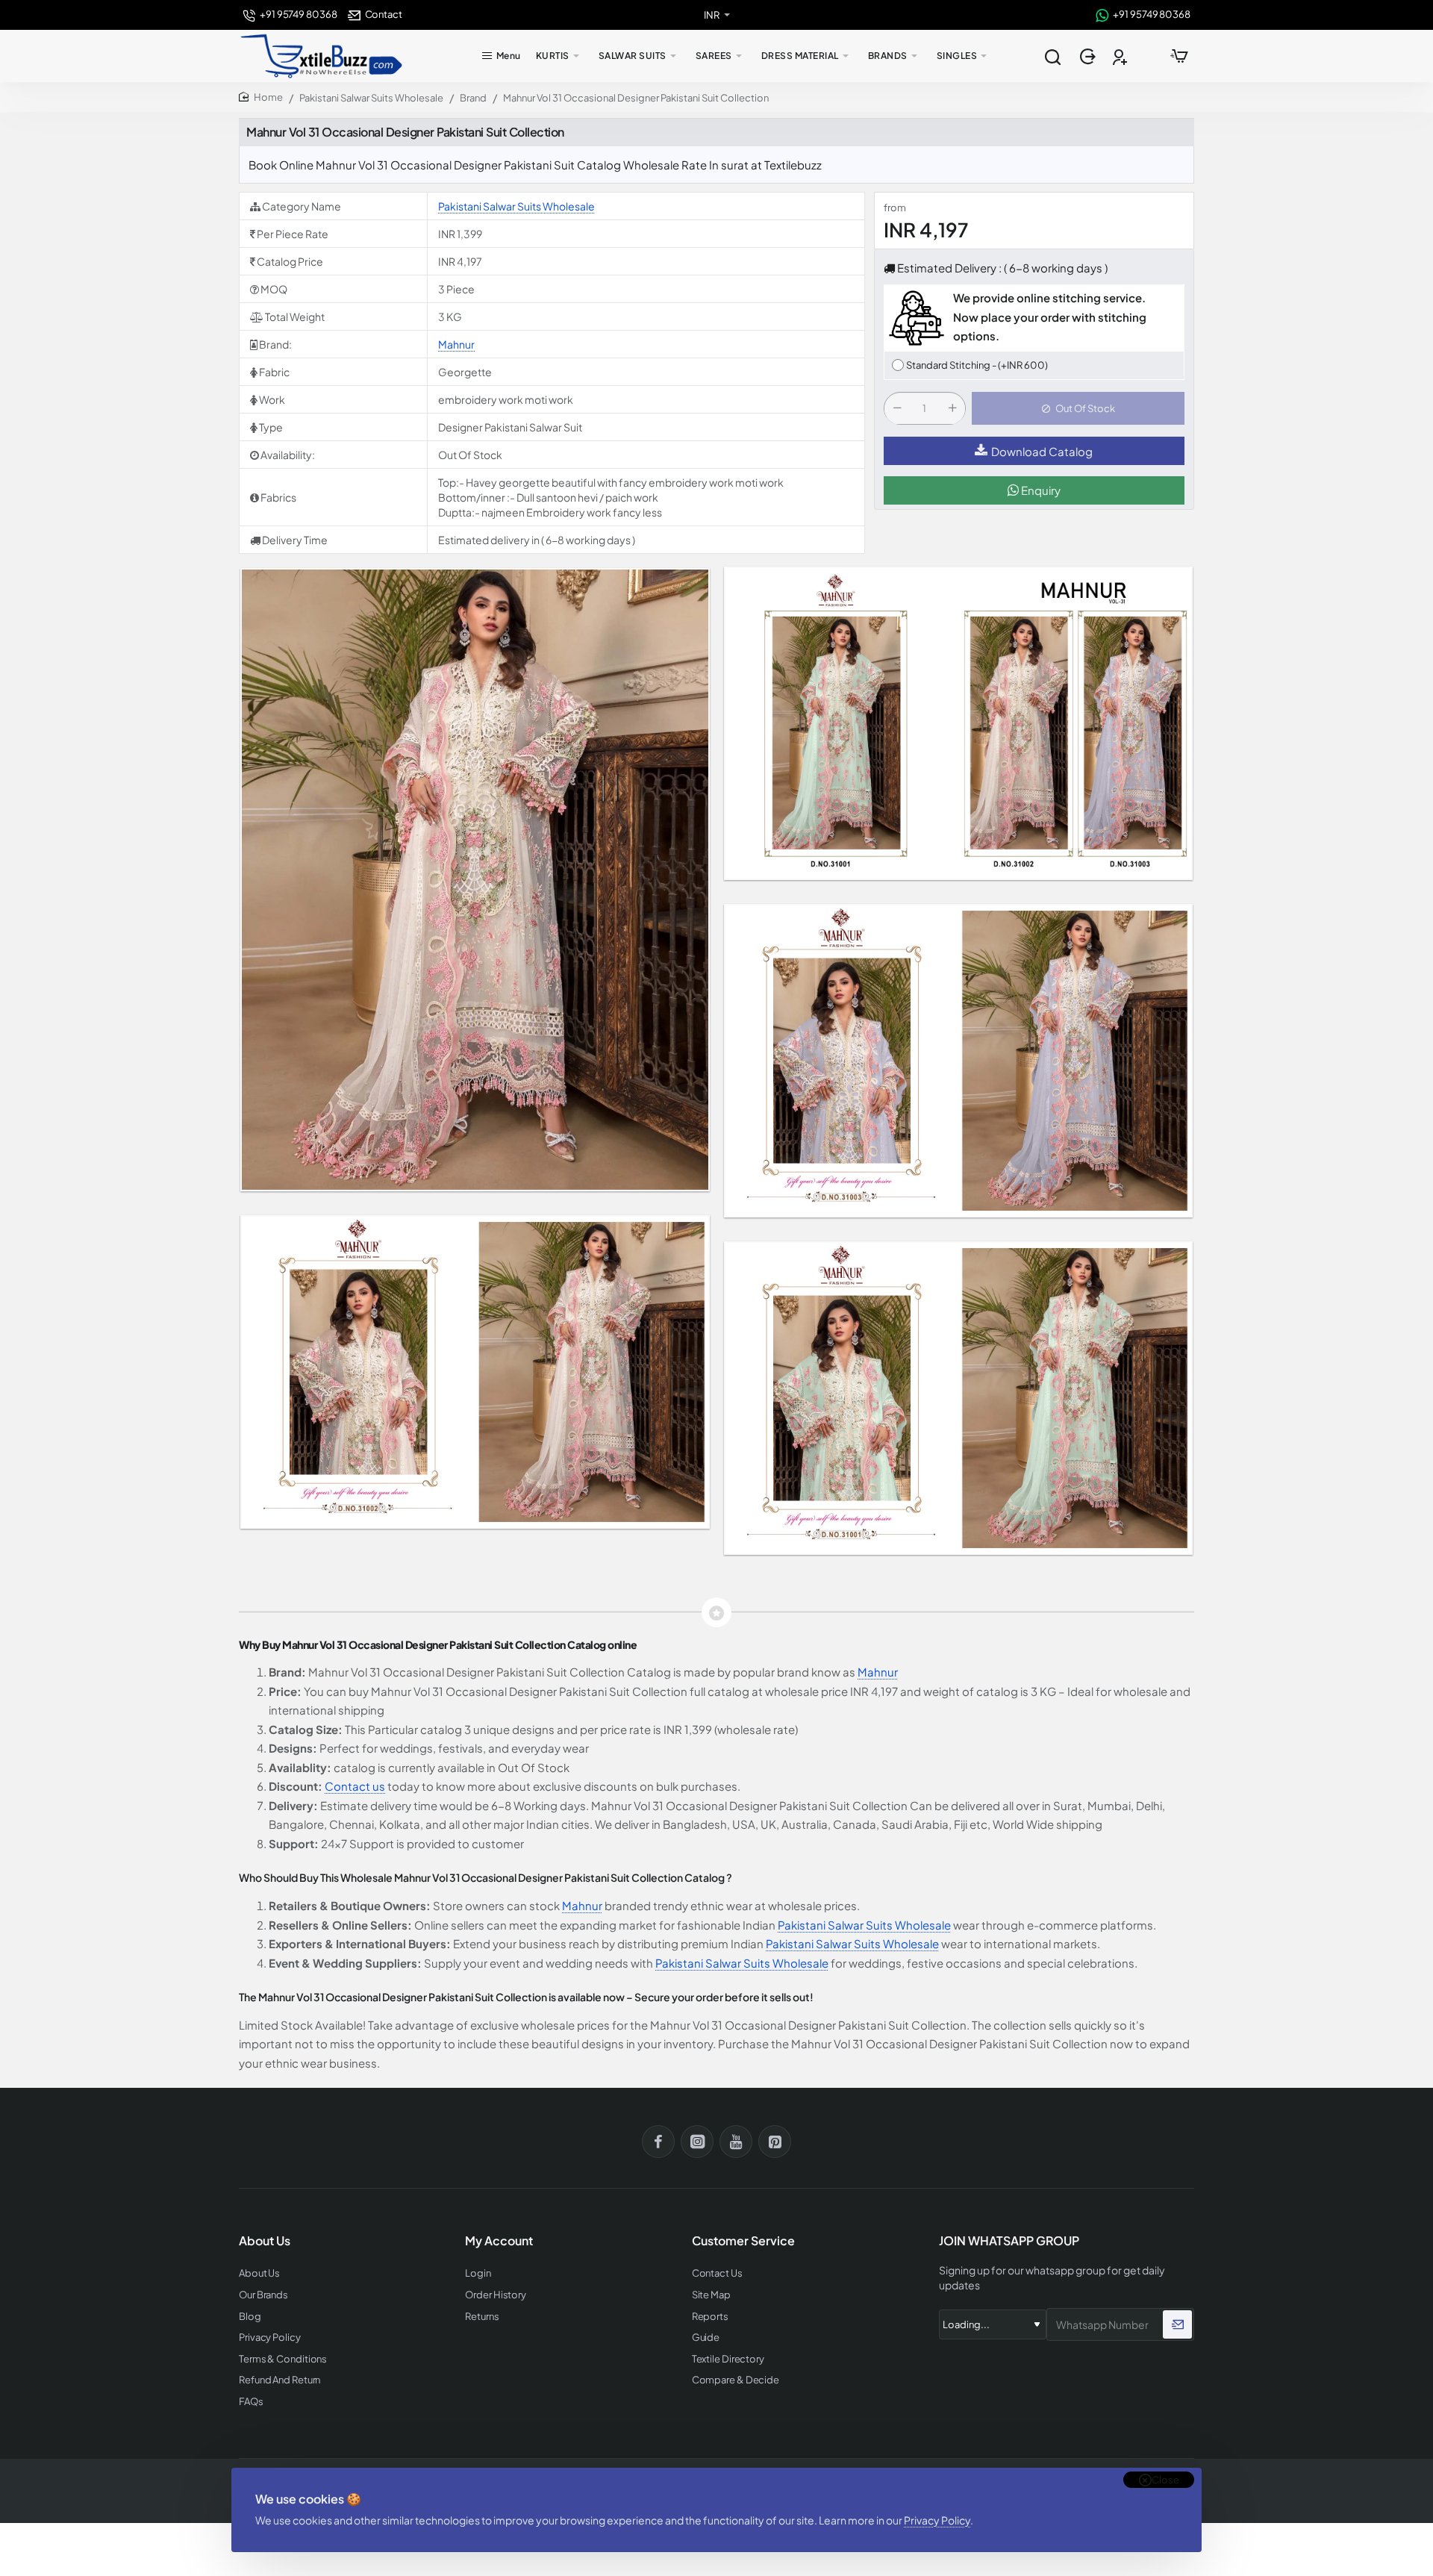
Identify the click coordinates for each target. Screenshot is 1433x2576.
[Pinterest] (775, 2142)
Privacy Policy (937, 2520)
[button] (1078, 409)
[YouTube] (736, 2142)
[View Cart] (1179, 56)
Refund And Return (280, 2380)
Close (1165, 2480)
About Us (259, 2273)
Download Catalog (1042, 451)
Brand (473, 98)
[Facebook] (658, 2142)
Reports (710, 2317)
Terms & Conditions (283, 2359)
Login (478, 2273)
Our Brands (263, 2295)
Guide (706, 2338)
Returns (482, 2317)
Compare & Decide (736, 2380)
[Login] (1089, 56)
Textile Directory (728, 2359)
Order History (496, 2295)
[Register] (1121, 56)
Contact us (355, 1786)
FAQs (251, 2402)
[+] (952, 409)
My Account (499, 2241)
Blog (250, 2317)
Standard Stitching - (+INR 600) (977, 365)
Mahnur (456, 344)
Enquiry (1040, 491)
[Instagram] (697, 2142)
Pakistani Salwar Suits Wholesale (371, 98)
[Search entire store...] (1052, 56)
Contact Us (717, 2273)
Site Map (711, 2295)
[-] (897, 409)
